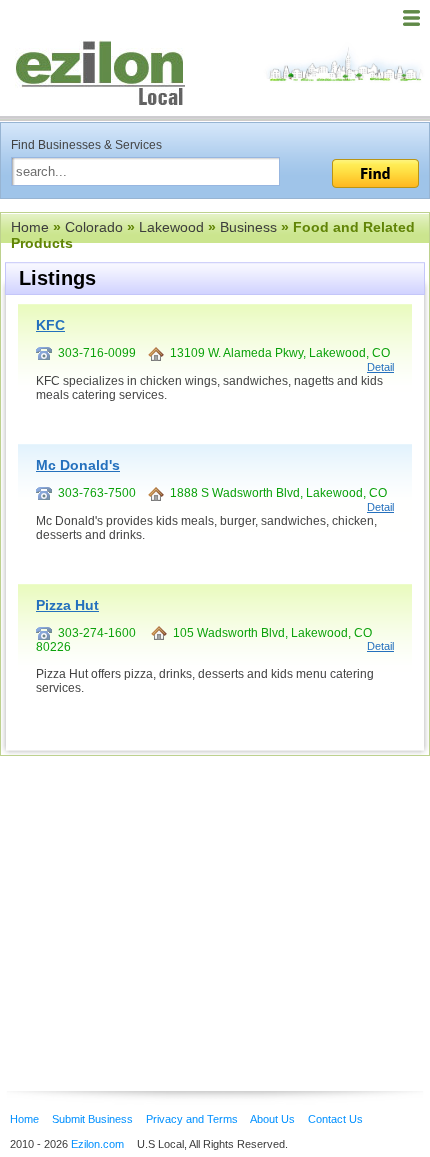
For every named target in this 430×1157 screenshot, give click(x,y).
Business (248, 227)
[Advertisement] (160, 893)
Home (30, 227)
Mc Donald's (78, 465)
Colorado (94, 227)
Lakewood (171, 227)
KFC (50, 325)
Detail (380, 367)
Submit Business (92, 1119)
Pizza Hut (67, 605)
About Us (272, 1119)
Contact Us (335, 1119)
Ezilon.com (97, 1144)
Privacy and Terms (192, 1119)
